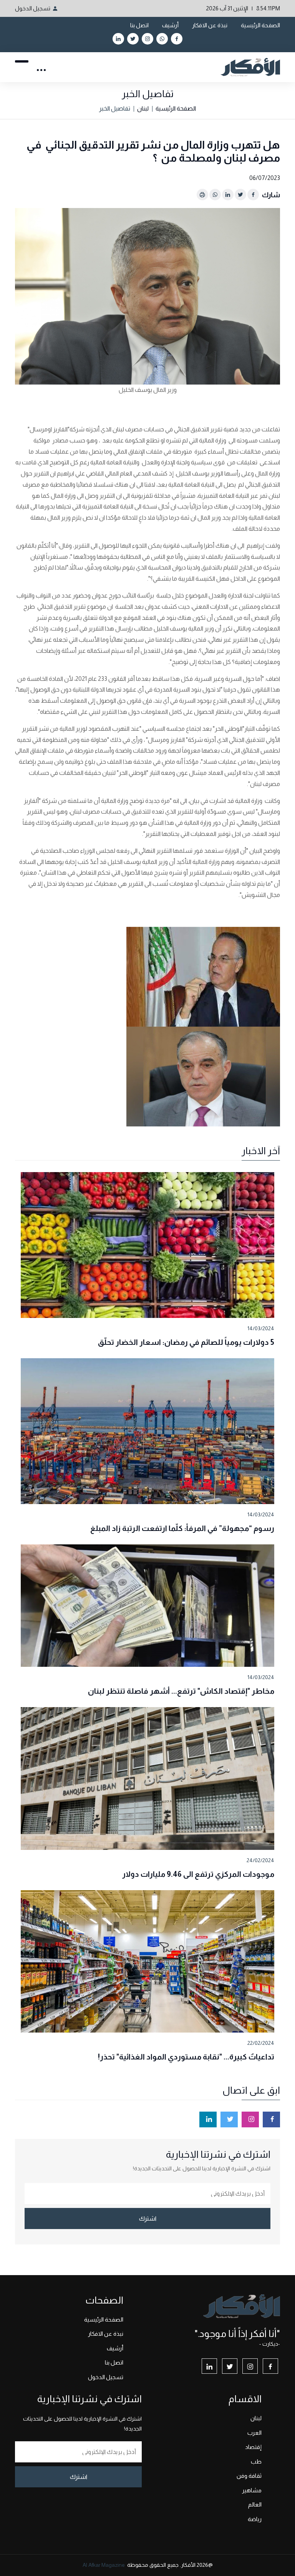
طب (256, 2461)
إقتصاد (253, 2447)
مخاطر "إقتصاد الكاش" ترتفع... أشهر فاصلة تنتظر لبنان (181, 1691)
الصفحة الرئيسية (260, 25)
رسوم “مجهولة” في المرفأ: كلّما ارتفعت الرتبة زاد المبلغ (182, 1528)
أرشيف (170, 25)
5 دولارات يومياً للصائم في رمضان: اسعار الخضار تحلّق (186, 1342)
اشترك (148, 2218)
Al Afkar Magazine (104, 2565)
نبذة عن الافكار (210, 25)
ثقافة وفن (249, 2476)
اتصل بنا (139, 25)
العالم (255, 2504)
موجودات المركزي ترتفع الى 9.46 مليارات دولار (198, 1874)
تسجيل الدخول (33, 8)
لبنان (143, 108)
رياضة (255, 2519)
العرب (254, 2433)
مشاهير (252, 2490)
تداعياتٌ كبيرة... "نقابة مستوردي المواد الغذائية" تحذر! (186, 2057)
